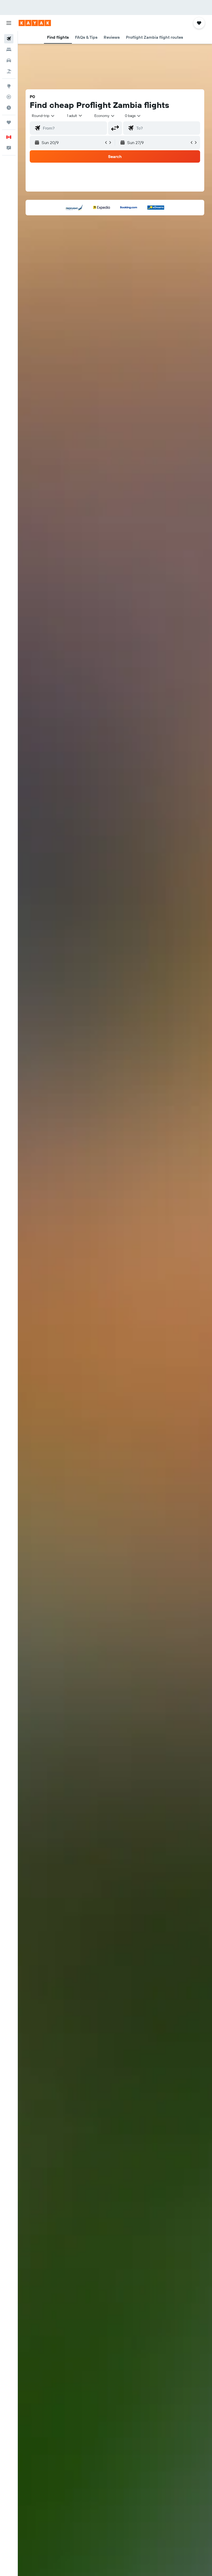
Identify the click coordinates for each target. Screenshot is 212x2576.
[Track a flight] (9, 97)
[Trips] (9, 122)
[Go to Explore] (9, 86)
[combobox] (105, 116)
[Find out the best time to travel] (9, 108)
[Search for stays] (9, 50)
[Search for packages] (9, 71)
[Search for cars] (9, 60)
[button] (9, 23)
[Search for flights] (9, 39)
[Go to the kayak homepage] (35, 23)
